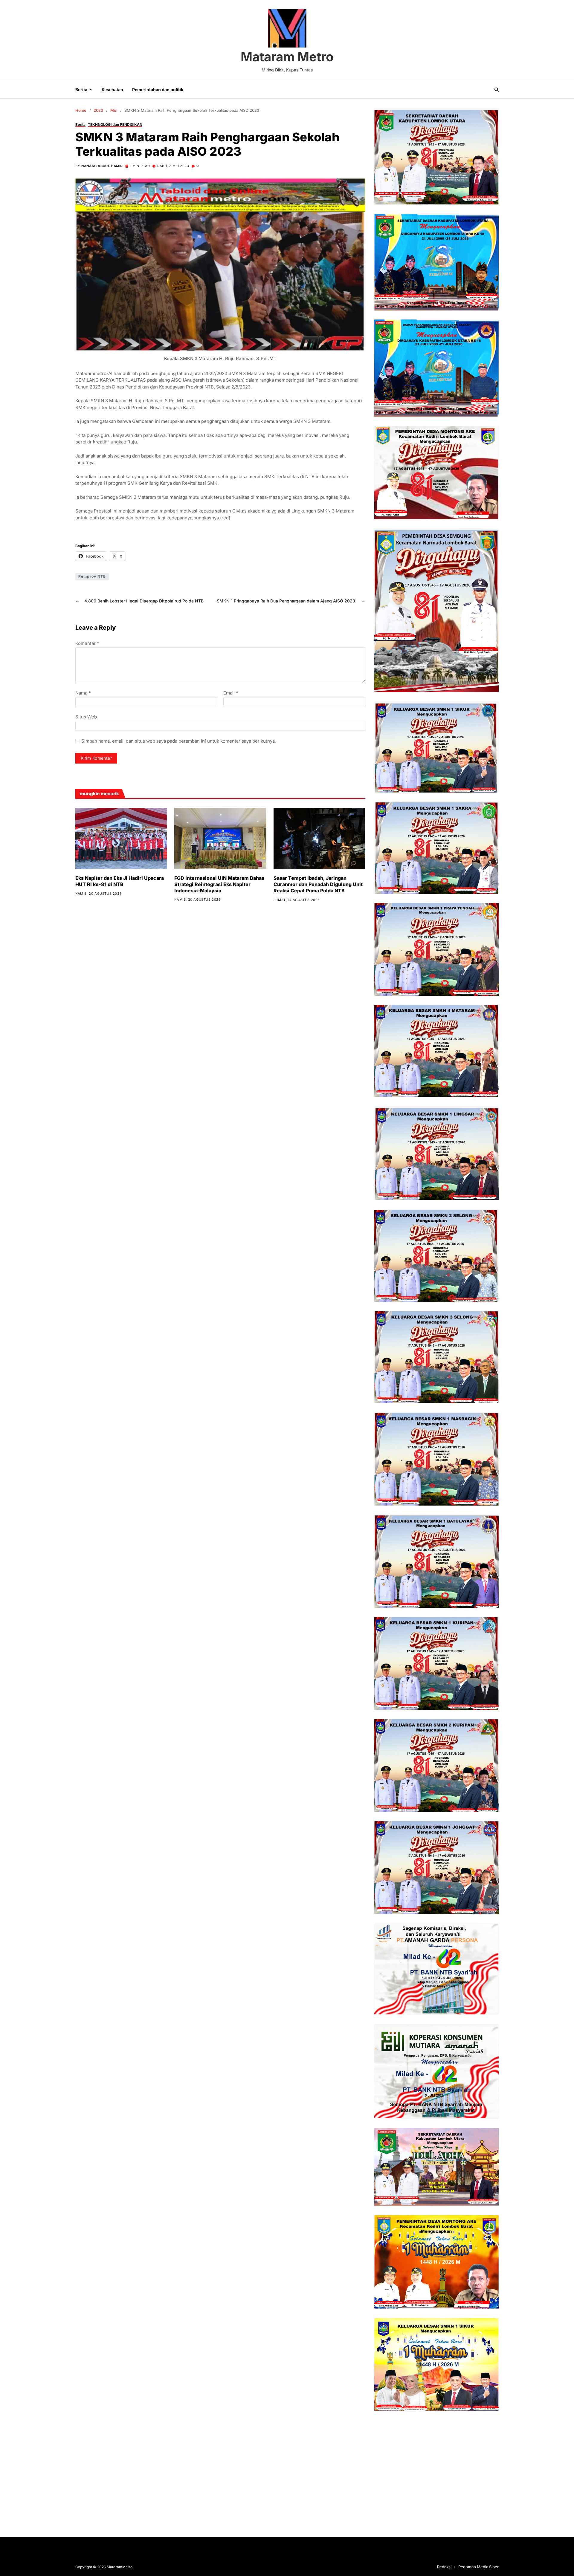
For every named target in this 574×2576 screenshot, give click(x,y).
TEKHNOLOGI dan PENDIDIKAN (115, 124)
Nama (83, 693)
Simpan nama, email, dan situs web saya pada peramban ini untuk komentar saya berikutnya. (179, 741)
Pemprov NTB (92, 576)
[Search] (497, 90)
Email (231, 693)
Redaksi (444, 2567)
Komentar (87, 644)
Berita (81, 90)
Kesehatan (112, 90)
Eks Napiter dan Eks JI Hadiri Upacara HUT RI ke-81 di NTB (120, 881)
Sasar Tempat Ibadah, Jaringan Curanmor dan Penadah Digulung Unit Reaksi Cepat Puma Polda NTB (318, 884)
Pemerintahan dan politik (158, 90)
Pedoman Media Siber (478, 2567)
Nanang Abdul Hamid (102, 166)
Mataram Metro (287, 57)
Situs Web (86, 717)
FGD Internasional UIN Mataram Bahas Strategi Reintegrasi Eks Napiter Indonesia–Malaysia (219, 884)
